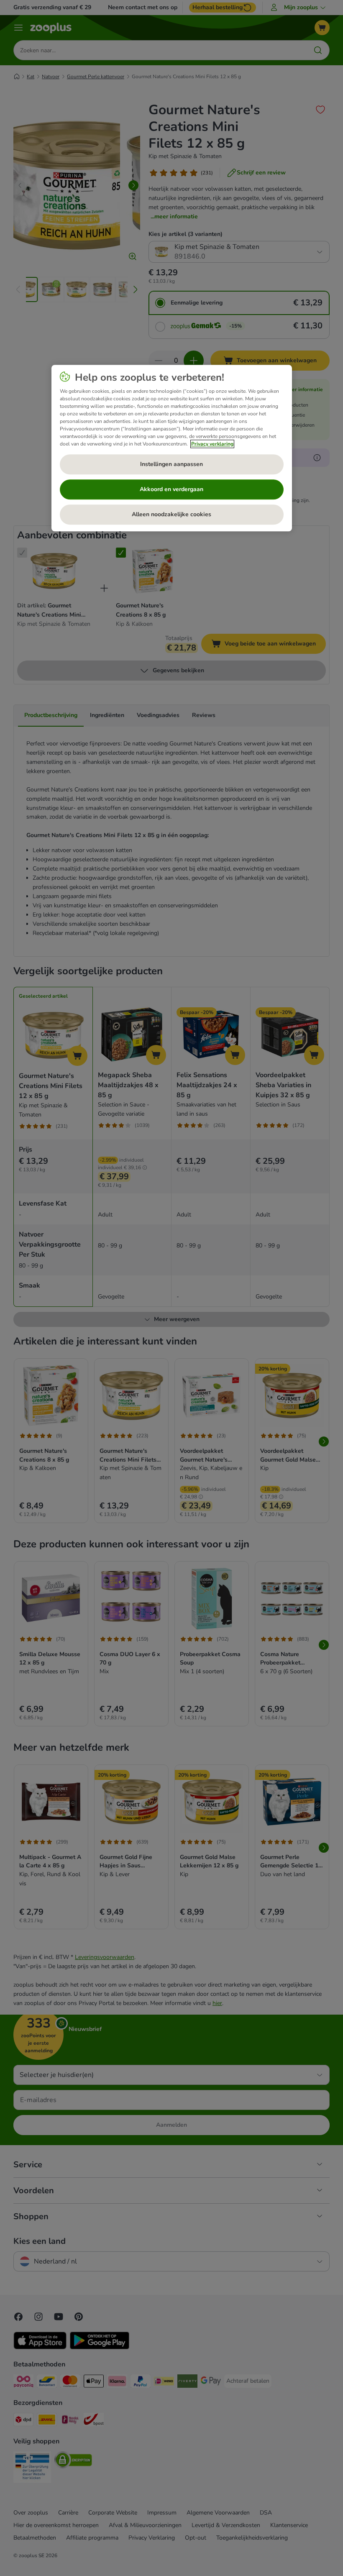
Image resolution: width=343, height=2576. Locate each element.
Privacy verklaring (212, 444)
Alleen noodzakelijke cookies (171, 514)
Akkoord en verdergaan (171, 489)
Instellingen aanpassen (171, 464)
